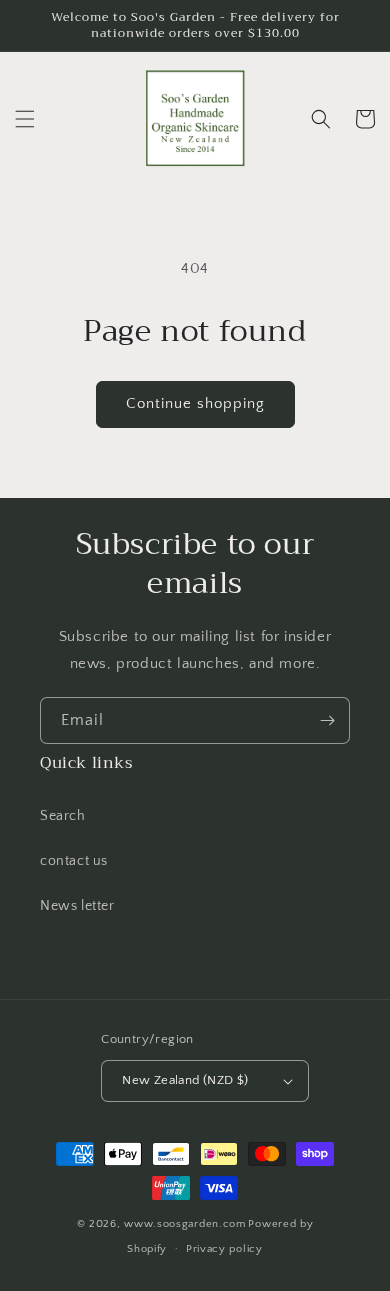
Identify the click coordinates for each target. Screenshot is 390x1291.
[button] (25, 119)
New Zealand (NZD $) (185, 1080)
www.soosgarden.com (185, 1224)
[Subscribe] (327, 720)
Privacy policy (224, 1249)
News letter (77, 906)
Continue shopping (195, 403)
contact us (74, 861)
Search (63, 816)
